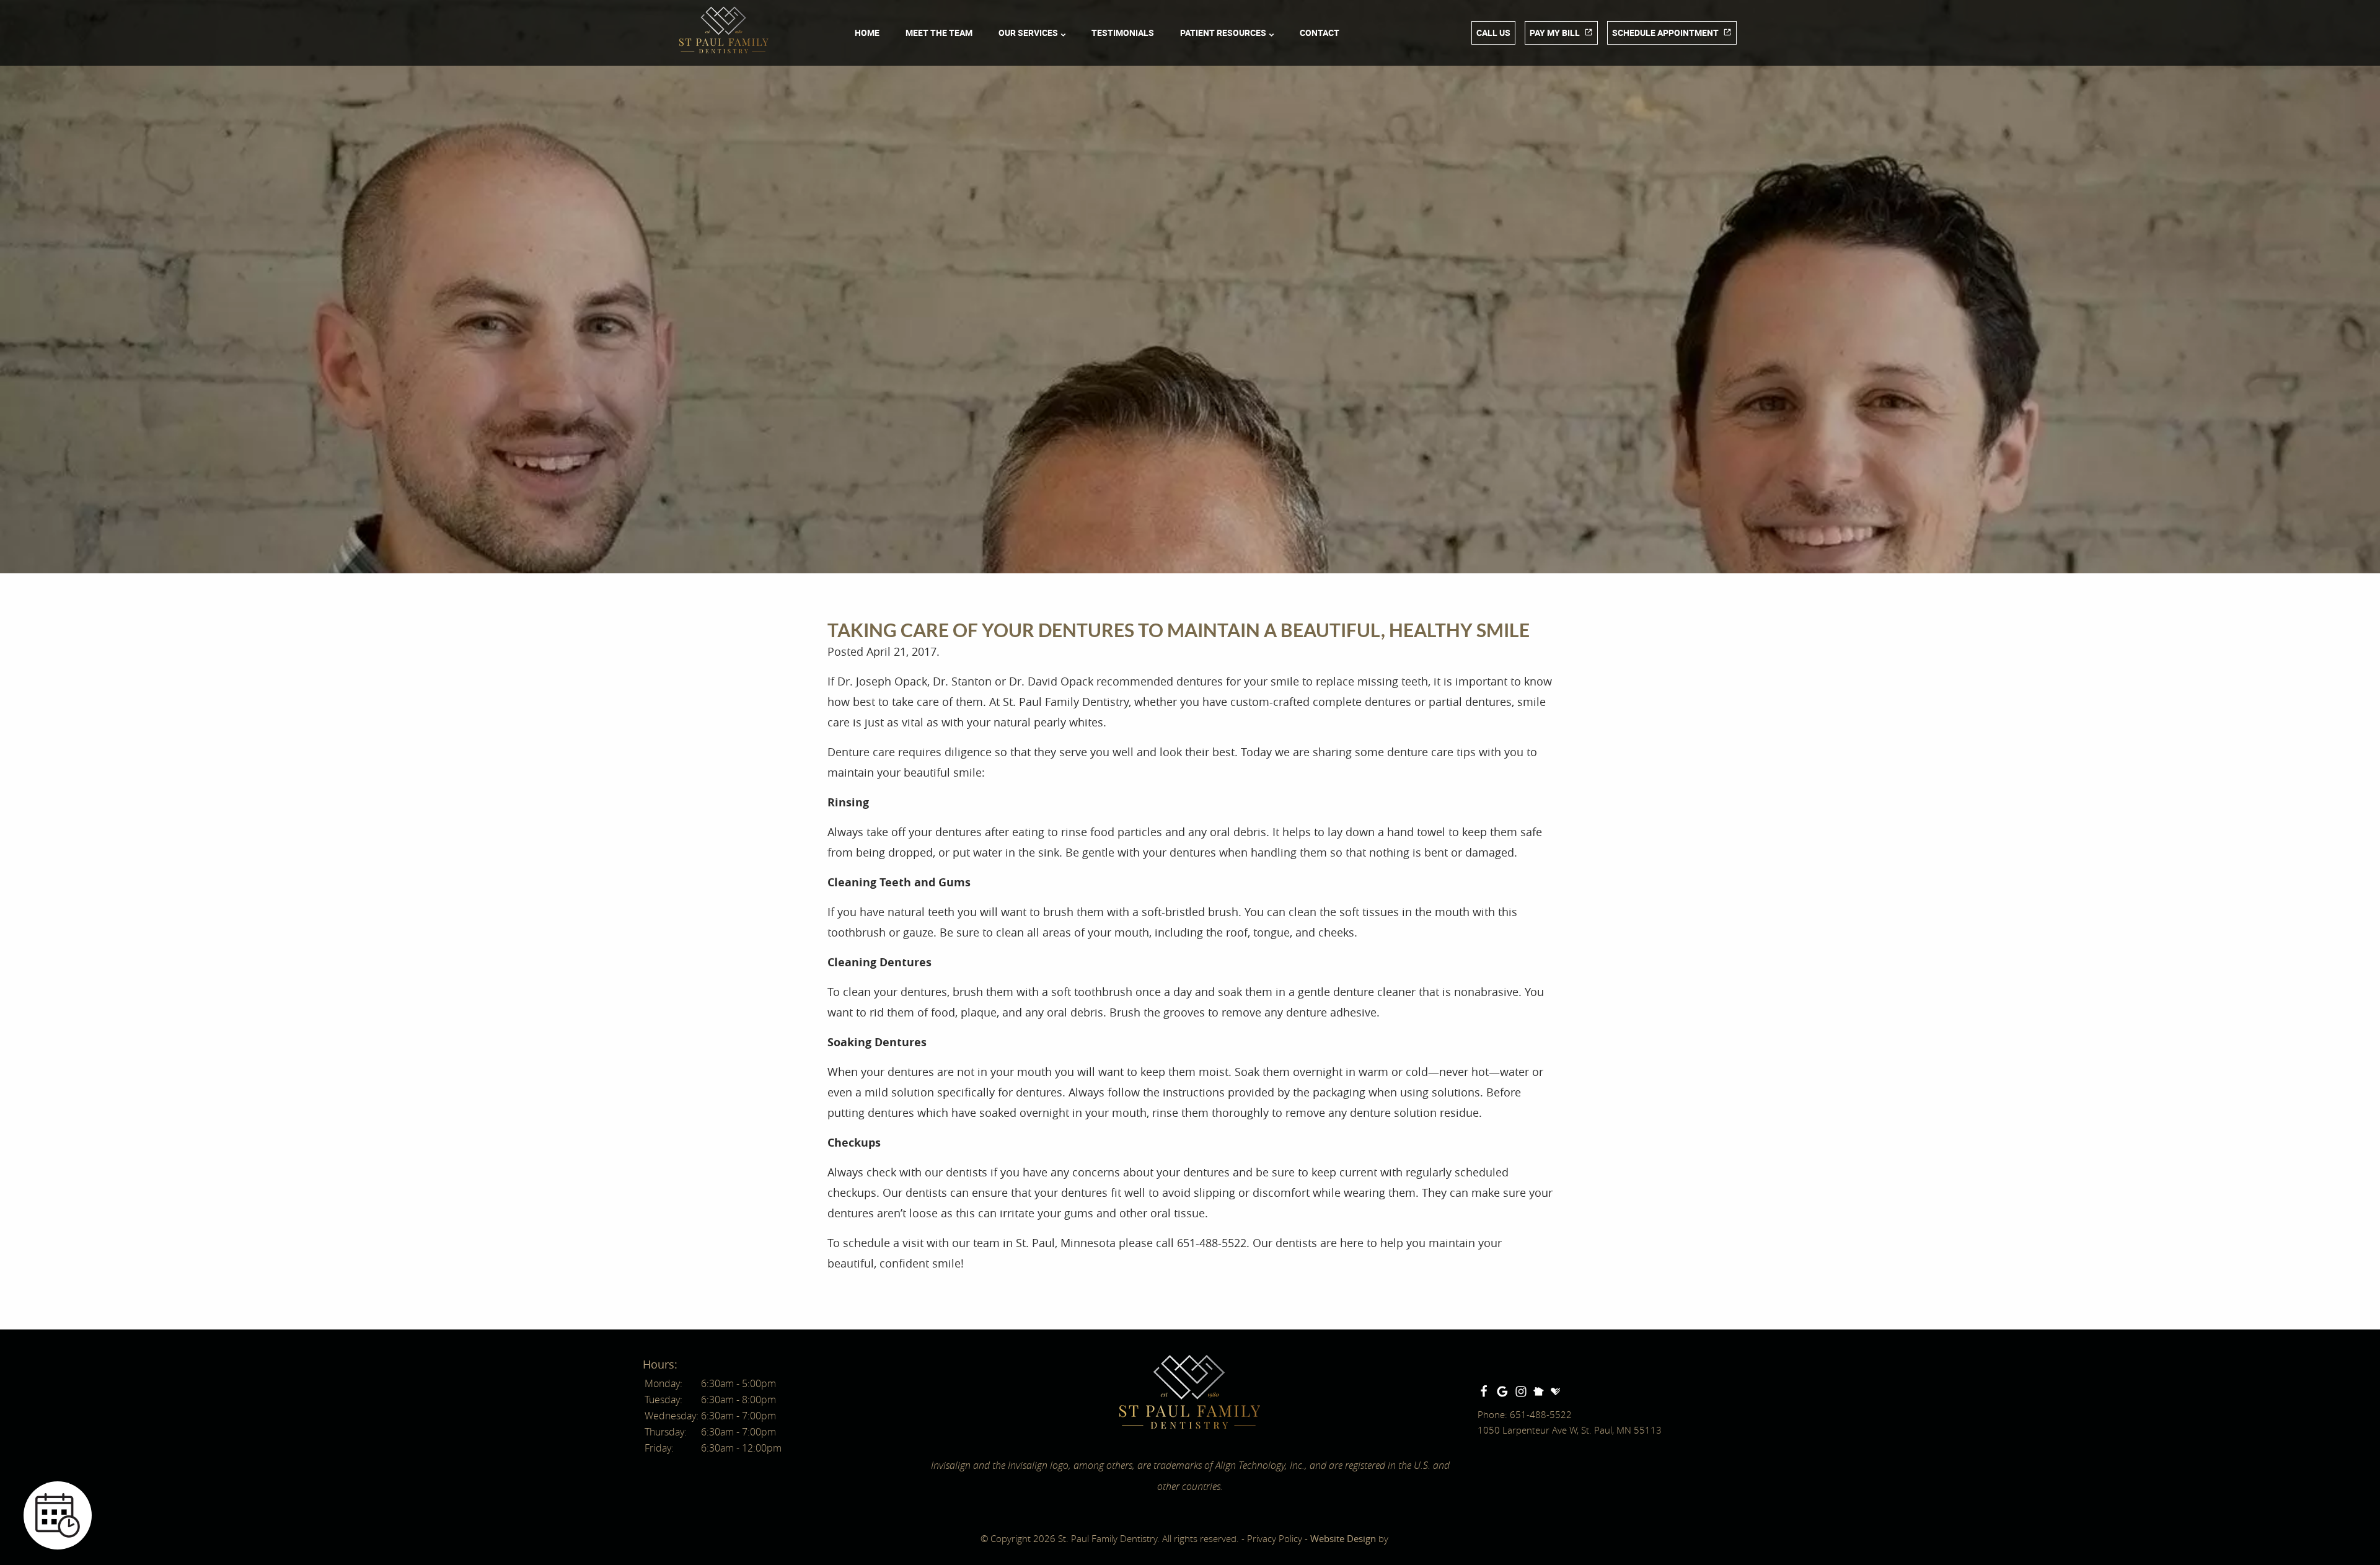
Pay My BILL (1555, 33)
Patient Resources (1223, 33)
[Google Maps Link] (1502, 1391)
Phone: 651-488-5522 (1525, 1414)
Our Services (1028, 33)
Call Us (1493, 33)
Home (867, 33)
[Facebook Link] (1484, 1391)
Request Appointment (232, 1379)
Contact (1320, 33)
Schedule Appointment (1665, 33)
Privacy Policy (1275, 1538)
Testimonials (1123, 33)
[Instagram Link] (1521, 1391)
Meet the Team (939, 33)
